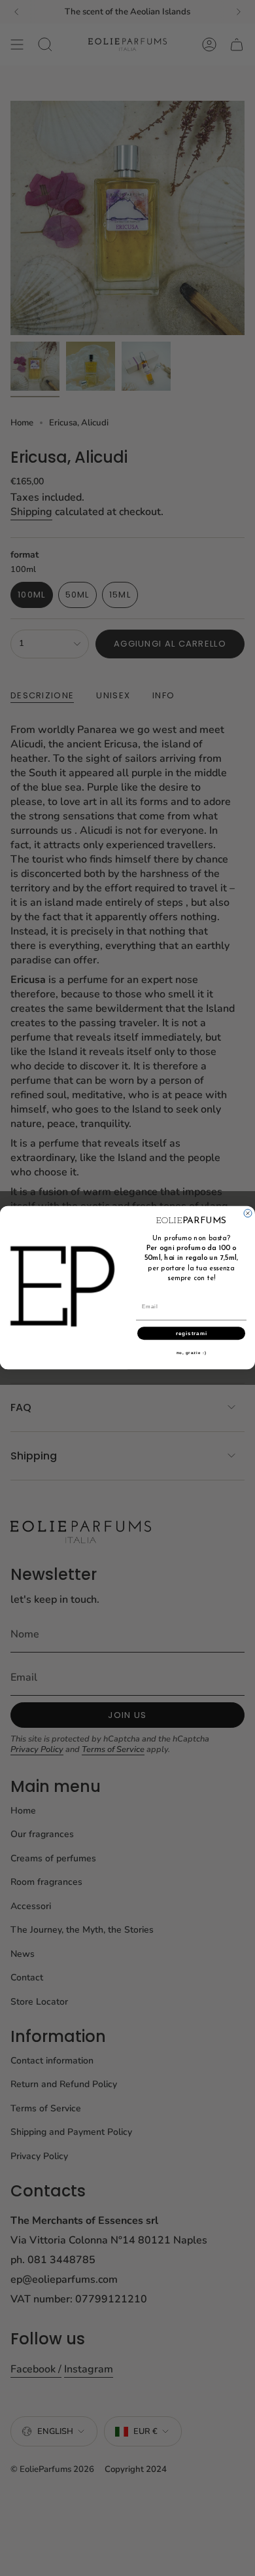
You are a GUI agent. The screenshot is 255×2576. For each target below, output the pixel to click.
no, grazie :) (192, 1353)
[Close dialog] (248, 1213)
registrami (192, 1333)
